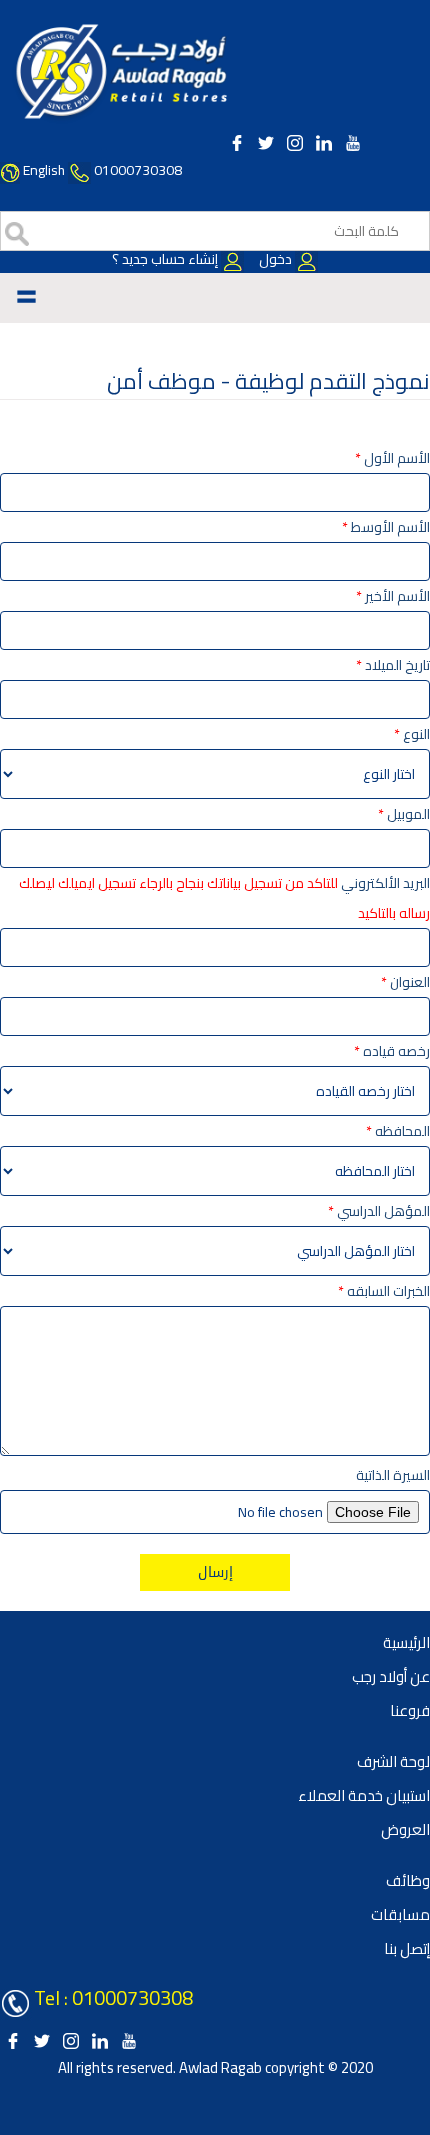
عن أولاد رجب (391, 1676)
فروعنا (410, 1710)
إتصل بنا (407, 1948)
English (44, 170)
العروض (405, 1829)
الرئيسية (406, 1642)
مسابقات (400, 1914)
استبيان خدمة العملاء (364, 1795)
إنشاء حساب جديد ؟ (166, 259)
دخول (275, 259)
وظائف (408, 1880)
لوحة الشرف (393, 1761)
